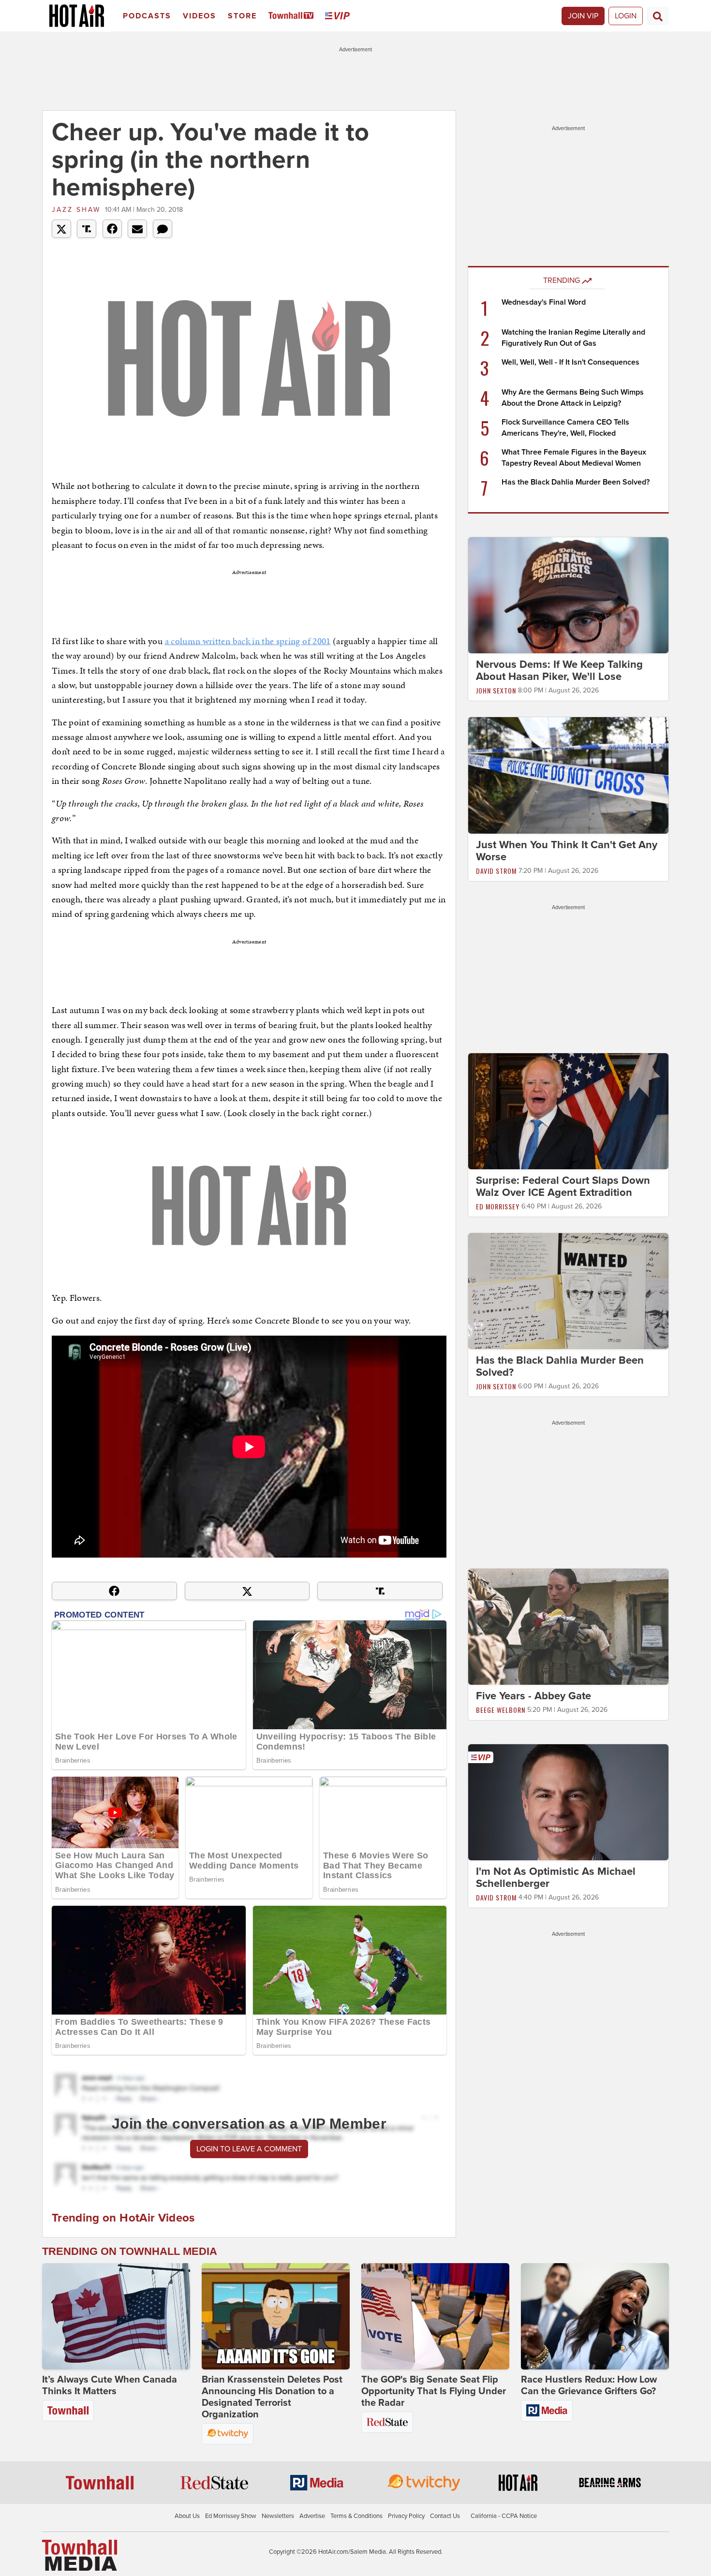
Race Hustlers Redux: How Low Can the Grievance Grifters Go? (589, 2385)
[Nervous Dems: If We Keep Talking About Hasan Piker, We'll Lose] (568, 595)
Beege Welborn (501, 1710)
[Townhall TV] (293, 16)
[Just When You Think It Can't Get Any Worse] (568, 775)
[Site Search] (658, 16)
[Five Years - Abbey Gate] (568, 1626)
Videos (200, 16)
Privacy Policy (406, 2516)
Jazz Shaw (76, 210)
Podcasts (147, 16)
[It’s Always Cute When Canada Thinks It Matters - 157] (116, 2316)
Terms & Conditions (356, 2516)
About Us (187, 2516)
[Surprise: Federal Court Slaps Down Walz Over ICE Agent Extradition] (568, 1111)
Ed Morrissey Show (231, 2516)
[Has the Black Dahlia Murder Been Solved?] (568, 1291)
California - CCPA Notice (504, 2516)
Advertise (312, 2516)
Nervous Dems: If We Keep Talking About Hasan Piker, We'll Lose (559, 670)
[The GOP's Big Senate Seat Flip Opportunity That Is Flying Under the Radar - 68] (435, 2316)
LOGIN (626, 16)
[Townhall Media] (80, 2555)
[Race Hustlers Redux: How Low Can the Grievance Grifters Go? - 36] (595, 2316)
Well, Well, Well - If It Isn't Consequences (570, 362)
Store (242, 16)
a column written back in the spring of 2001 (248, 641)
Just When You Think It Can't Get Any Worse (567, 851)
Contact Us (445, 2516)
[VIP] (339, 16)
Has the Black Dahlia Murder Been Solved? (576, 482)
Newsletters (278, 2516)
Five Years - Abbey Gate (533, 1696)
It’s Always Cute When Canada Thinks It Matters (110, 2385)
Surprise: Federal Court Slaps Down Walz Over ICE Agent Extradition (563, 1186)
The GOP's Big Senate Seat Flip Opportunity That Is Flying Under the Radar (434, 2391)
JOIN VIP (583, 16)
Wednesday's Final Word (544, 302)
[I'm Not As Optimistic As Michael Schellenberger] (568, 1802)
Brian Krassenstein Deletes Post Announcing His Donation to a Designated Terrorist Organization (272, 2397)
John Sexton (496, 690)
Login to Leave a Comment (249, 2149)
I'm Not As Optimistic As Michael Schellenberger (556, 1877)
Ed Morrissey (498, 1206)
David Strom (496, 871)
